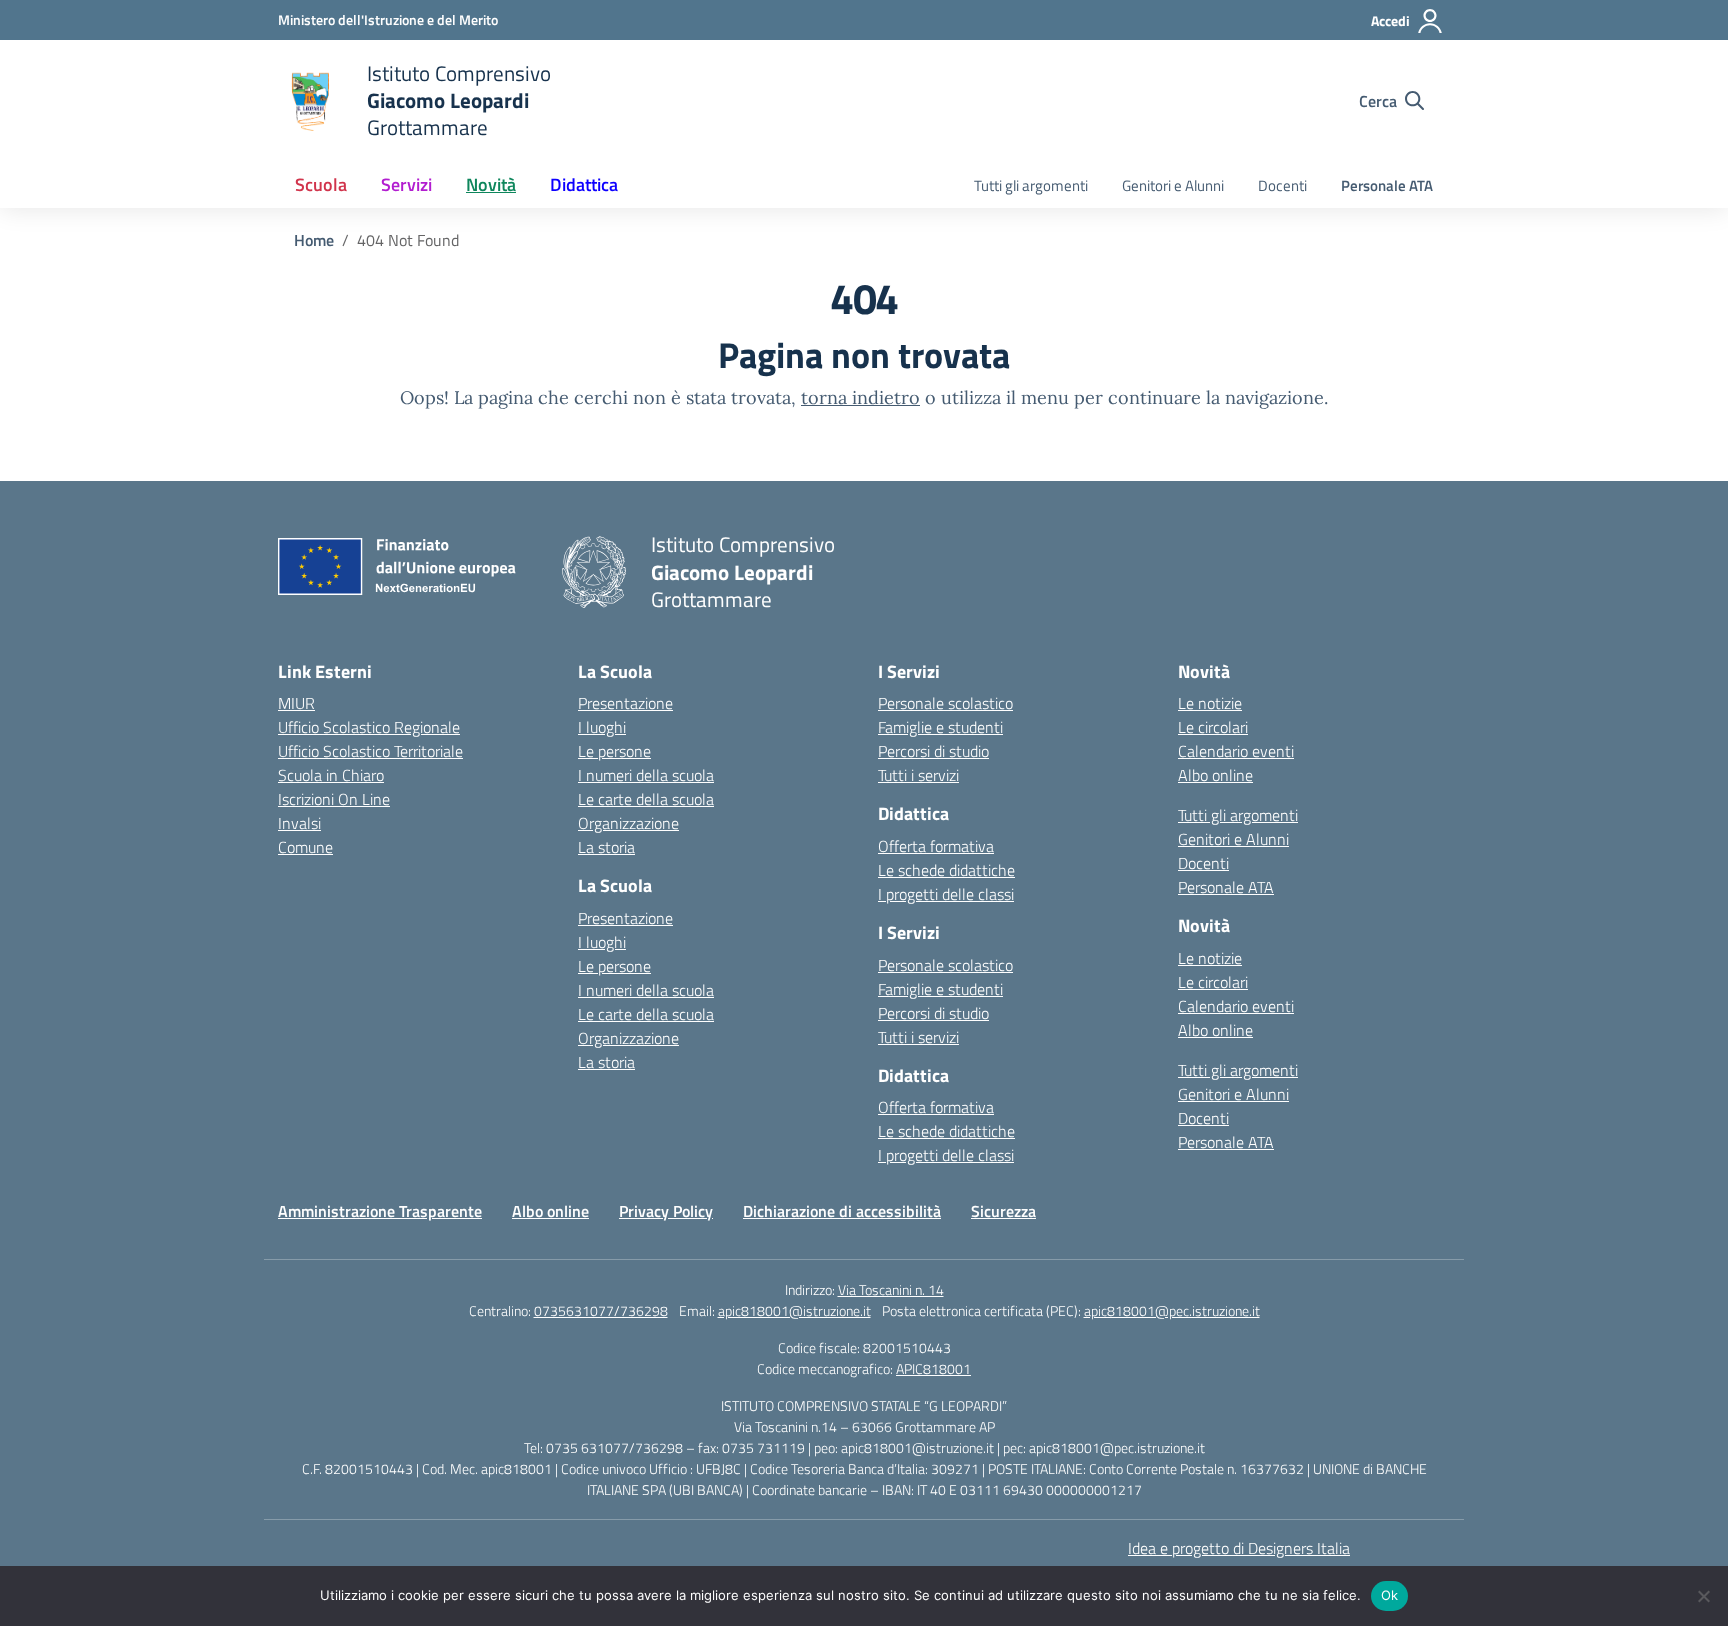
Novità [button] (491, 184)
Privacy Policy (666, 1211)
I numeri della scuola (646, 775)
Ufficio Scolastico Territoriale (370, 751)
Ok (1390, 1595)
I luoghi (602, 727)
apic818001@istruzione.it (794, 1310)
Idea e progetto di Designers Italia (1239, 1548)
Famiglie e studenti (940, 727)
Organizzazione (628, 823)
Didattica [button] (584, 184)
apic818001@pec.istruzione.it (1172, 1310)
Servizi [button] (406, 184)
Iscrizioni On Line (334, 799)
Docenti (1282, 185)
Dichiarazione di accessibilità (842, 1211)
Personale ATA (1387, 185)
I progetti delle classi (946, 894)
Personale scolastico (945, 703)
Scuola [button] (321, 184)
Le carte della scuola (646, 799)
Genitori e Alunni (1173, 185)
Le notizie (1210, 703)
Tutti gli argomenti (1031, 185)
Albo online (1215, 775)
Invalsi (299, 823)
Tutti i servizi (918, 775)
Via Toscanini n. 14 (891, 1289)
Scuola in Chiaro (331, 775)
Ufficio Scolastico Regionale (369, 727)
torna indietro (860, 397)
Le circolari (1213, 727)
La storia (606, 847)
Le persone (614, 751)
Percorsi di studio (933, 751)
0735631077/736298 (601, 1310)
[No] (1703, 1596)
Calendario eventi (1236, 751)
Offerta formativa (936, 846)
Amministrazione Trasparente (380, 1211)
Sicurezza (1003, 1211)
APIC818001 (933, 1368)
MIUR (296, 703)
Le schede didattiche (946, 870)
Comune (305, 847)
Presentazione (625, 703)
